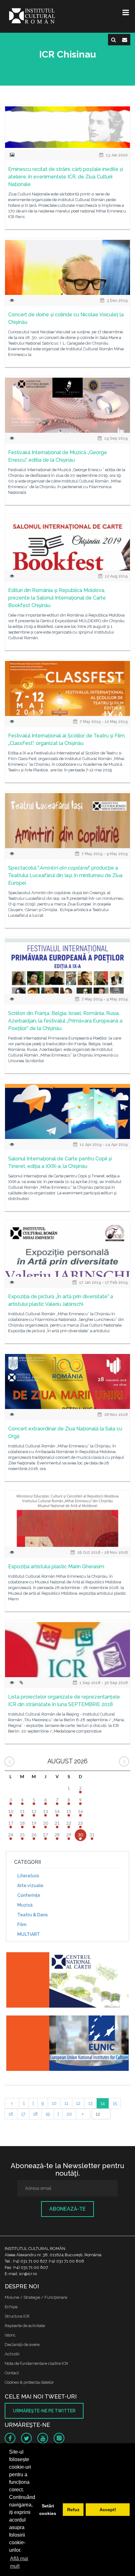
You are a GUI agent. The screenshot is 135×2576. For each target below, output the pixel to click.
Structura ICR (17, 2316)
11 (66, 2103)
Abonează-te (67, 2209)
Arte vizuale (30, 1885)
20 (69, 2114)
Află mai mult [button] (19, 2562)
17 (23, 2114)
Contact (12, 2373)
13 (90, 2103)
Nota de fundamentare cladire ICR (36, 2363)
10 (54, 2103)
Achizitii (12, 2354)
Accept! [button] (108, 2510)
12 (78, 2103)
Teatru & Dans (32, 1915)
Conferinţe (29, 1895)
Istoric (10, 2335)
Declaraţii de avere (22, 2345)
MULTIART (29, 1934)
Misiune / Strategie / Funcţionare (36, 2297)
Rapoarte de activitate (25, 2326)
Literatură (28, 1876)
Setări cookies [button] (48, 2510)
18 (35, 2114)
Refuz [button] (73, 2510)
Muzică (25, 1905)
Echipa (11, 2307)
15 (115, 2103)
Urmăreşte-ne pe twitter (44, 2411)
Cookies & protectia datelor (29, 2382)
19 (48, 2114)
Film (22, 1925)
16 (11, 2114)
